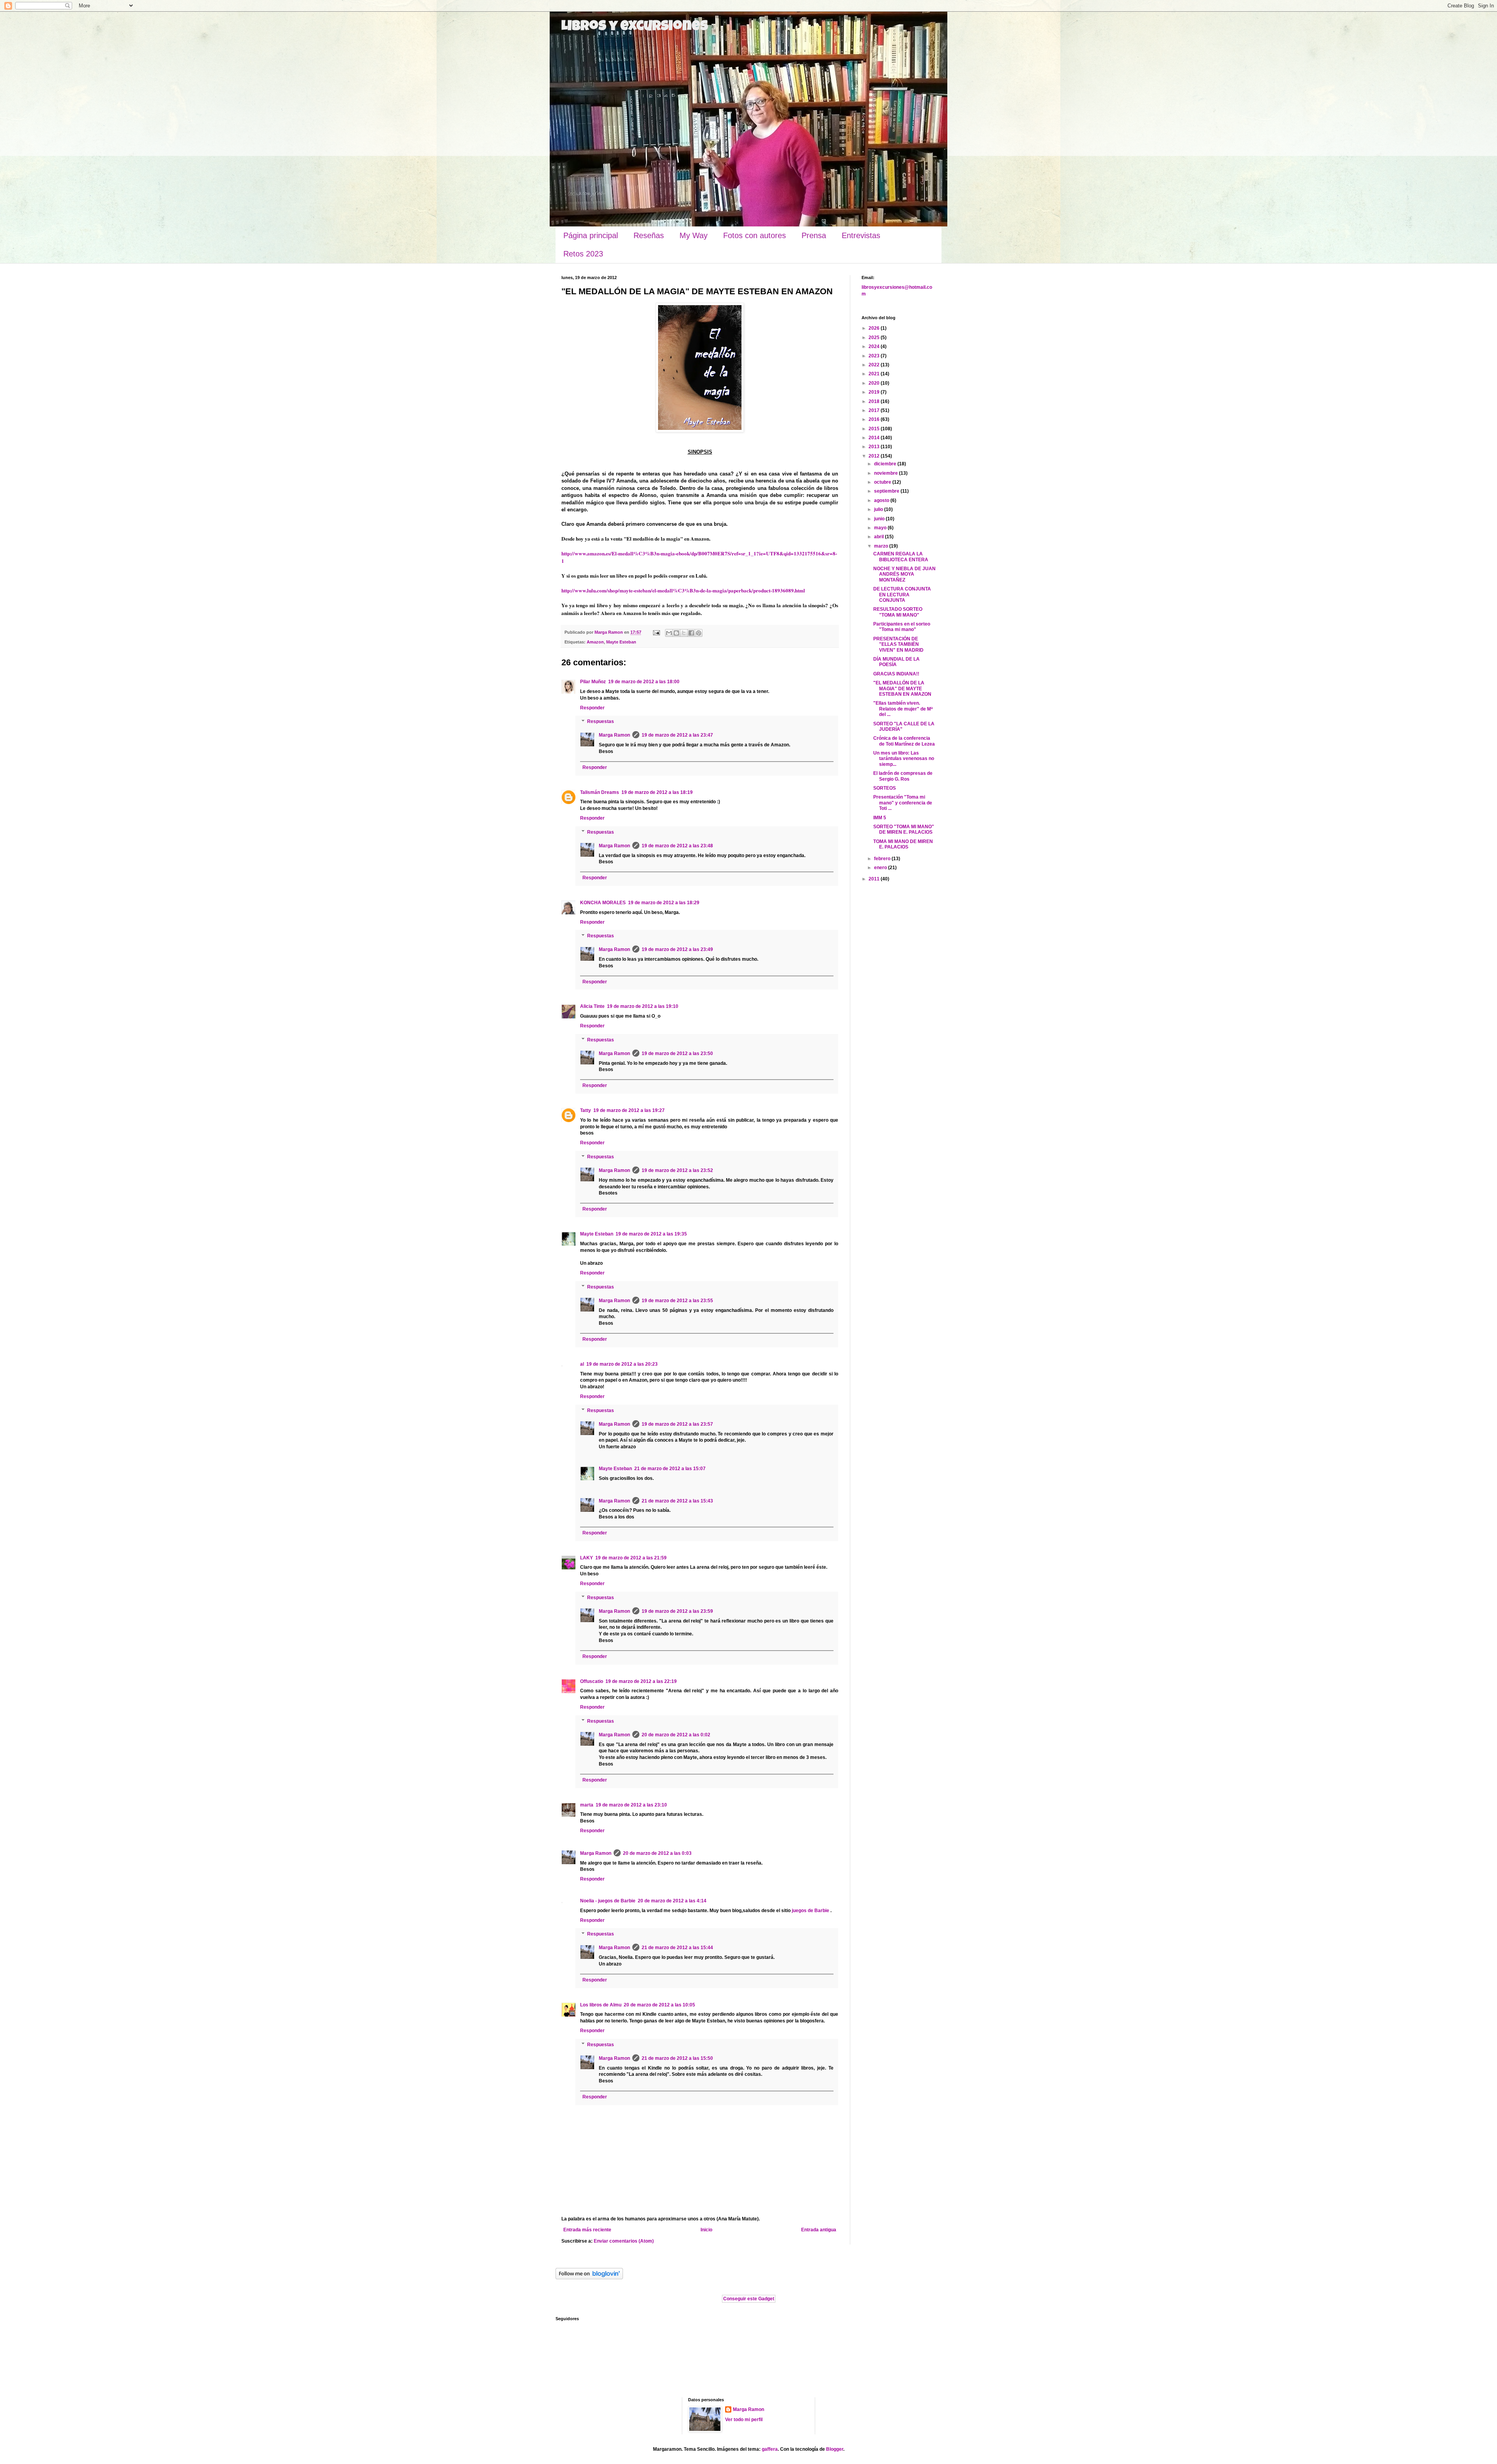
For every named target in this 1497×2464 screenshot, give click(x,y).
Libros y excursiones (635, 27)
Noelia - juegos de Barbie (608, 1901)
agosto (882, 500)
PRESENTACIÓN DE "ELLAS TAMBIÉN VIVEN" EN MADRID (898, 644)
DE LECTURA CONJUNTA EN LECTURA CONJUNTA (902, 595)
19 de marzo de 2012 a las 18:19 (657, 792)
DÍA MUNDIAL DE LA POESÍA (896, 662)
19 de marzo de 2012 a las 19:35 (651, 1234)
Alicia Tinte (592, 1006)
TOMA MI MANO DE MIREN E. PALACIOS (903, 844)
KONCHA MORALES (603, 903)
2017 (875, 410)
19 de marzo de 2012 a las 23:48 (677, 846)
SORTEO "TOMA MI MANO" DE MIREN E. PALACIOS (904, 829)
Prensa (814, 235)
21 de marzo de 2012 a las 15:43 (677, 1501)
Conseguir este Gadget (749, 2299)
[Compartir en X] (684, 633)
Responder (592, 708)
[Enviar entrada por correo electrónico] (656, 632)
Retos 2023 (583, 254)
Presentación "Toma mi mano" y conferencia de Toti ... (903, 803)
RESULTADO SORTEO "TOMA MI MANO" (898, 612)
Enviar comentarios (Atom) (624, 2241)
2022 (875, 365)
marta (587, 1805)
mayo (881, 528)
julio (879, 509)
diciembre (886, 464)
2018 (875, 401)
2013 (875, 447)
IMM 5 (880, 818)
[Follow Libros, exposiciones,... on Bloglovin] (589, 2278)
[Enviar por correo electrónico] (669, 633)
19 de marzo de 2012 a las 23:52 (677, 1170)
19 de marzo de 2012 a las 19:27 (629, 1110)
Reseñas (649, 235)
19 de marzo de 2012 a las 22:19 (641, 1681)
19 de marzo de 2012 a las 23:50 (677, 1053)
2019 (875, 392)
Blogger (835, 2449)
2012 (875, 456)
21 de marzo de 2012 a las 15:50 (677, 2058)
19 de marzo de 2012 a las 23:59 (677, 1611)
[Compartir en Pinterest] (699, 633)
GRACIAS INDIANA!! (896, 674)
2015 (875, 429)
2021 (875, 374)
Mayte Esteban (621, 642)
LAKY (587, 1558)
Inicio (706, 2230)
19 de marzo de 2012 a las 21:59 (631, 1558)
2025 (875, 338)
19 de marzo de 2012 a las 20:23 (622, 1364)
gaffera (770, 2449)
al (582, 1364)
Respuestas (601, 722)
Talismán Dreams (600, 792)
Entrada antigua (819, 2230)
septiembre (887, 491)
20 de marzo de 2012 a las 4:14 (672, 1901)
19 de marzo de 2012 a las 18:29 (664, 903)
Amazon (595, 642)
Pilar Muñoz (593, 682)
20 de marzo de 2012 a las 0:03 (657, 1853)
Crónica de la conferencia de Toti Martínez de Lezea (904, 741)
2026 (875, 328)
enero (881, 868)
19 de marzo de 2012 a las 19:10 (643, 1006)
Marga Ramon (614, 735)
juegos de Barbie (811, 1911)
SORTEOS (885, 788)
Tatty (586, 1110)
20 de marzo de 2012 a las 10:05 (659, 2005)
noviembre (887, 473)
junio (880, 519)
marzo (882, 546)
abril (879, 537)
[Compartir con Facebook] (691, 633)
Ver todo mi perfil (744, 2420)
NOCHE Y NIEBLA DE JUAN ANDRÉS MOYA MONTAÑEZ (904, 574)
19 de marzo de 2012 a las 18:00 (644, 682)
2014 (875, 438)
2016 (875, 419)
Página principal (591, 235)
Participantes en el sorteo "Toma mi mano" (902, 627)
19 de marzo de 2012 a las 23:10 (631, 1805)
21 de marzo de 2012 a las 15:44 (677, 1948)
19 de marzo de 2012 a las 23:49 (677, 949)
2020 (875, 383)
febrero (883, 859)
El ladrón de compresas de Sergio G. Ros (903, 776)
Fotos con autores (755, 235)
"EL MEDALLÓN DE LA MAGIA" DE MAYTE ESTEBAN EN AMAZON (902, 688)
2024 (875, 346)
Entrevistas (861, 235)
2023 (875, 356)
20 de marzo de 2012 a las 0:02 (676, 1735)
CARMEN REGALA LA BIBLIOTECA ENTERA (901, 557)
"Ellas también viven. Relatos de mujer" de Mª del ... (903, 709)
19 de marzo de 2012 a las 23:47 (677, 735)
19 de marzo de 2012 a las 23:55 (677, 1301)
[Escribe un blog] (676, 633)
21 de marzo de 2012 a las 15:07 (670, 1469)
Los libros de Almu (601, 2005)
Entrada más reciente (587, 2230)
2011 (875, 879)
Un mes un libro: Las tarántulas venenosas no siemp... (904, 759)
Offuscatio (592, 1681)
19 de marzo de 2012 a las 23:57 (677, 1424)
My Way (694, 235)
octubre (883, 482)
